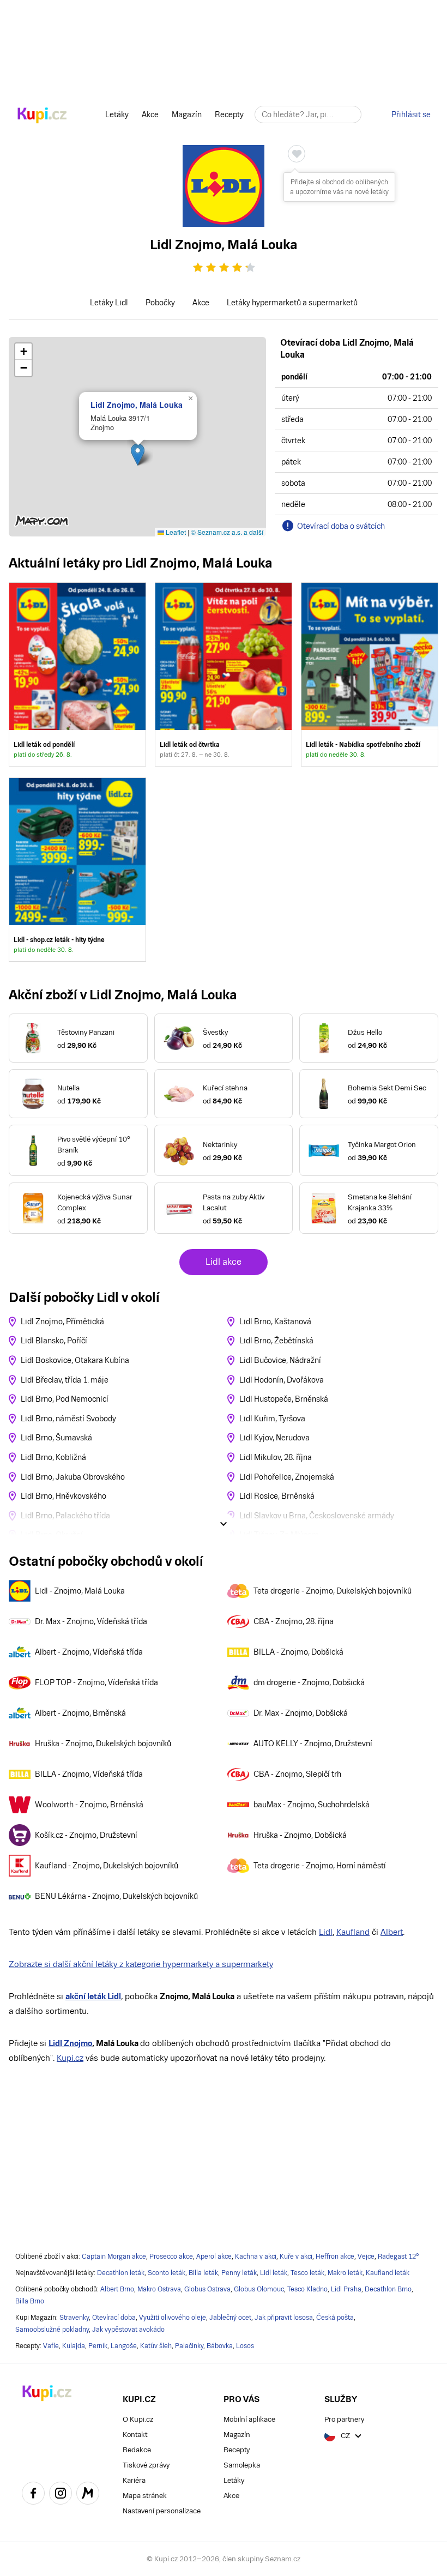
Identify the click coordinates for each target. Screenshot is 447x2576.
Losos (245, 2346)
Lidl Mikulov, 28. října (276, 1457)
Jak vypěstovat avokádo (128, 2330)
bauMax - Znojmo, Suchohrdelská (312, 1805)
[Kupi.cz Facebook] (33, 2495)
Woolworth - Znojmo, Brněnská (89, 1805)
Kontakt (135, 2435)
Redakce (137, 2450)
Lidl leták (274, 2273)
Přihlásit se (411, 114)
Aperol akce (214, 2257)
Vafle (51, 2346)
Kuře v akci (296, 2257)
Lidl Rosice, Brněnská (277, 1496)
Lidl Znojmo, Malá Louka (137, 405)
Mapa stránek (145, 2496)
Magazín (187, 114)
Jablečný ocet (230, 2318)
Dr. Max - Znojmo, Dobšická (301, 1713)
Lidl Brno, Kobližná (53, 1457)
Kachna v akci (256, 2257)
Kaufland (353, 1932)
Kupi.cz (70, 2058)
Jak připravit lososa (284, 2318)
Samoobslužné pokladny (52, 2330)
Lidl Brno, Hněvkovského (64, 1496)
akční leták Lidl (93, 1996)
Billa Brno (30, 2301)
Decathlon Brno (388, 2289)
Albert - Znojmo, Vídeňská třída (89, 1652)
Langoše (124, 2346)
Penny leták (239, 2273)
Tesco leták (307, 2273)
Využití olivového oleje (173, 2318)
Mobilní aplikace (249, 2419)
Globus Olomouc (259, 2289)
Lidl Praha (346, 2289)
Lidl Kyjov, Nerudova (274, 1438)
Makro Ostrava (159, 2289)
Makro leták (345, 2273)
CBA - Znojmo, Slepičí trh (297, 1774)
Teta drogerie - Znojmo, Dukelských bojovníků (333, 1591)
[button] (138, 454)
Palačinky (189, 2346)
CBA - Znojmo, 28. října (294, 1621)
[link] (77, 674)
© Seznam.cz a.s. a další (227, 532)
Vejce (366, 2257)
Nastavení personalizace (162, 2511)
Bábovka (220, 2346)
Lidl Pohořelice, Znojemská (287, 1477)
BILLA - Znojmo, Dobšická (298, 1652)
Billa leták (203, 2273)
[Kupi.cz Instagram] (61, 2495)
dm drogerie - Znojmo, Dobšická (309, 1682)
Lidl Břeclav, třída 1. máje (65, 1380)
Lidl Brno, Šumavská (56, 1438)
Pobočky (160, 303)
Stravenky (74, 2318)
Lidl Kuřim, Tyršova (272, 1419)
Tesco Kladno (307, 2289)
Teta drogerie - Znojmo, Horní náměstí (320, 1866)
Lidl (326, 1932)
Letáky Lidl (109, 303)
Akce (150, 114)
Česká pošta (335, 2318)
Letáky (117, 114)
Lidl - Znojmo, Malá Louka (80, 1591)
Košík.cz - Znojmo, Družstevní (86, 1835)
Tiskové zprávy (146, 2465)
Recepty (229, 114)
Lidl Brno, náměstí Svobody (68, 1419)
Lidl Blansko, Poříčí (54, 1341)
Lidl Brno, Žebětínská (276, 1341)
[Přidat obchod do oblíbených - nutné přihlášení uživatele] (297, 154)
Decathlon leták (121, 2273)
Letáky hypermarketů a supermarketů (292, 303)
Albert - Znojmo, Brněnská (80, 1713)
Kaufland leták (388, 2273)
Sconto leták (167, 2273)
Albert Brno (117, 2289)
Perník (98, 2346)
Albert (392, 1932)
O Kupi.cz (138, 2419)
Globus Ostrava (207, 2289)
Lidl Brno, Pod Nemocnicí (65, 1399)
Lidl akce (224, 1262)
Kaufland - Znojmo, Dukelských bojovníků (107, 1866)
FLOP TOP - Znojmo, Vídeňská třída (96, 1682)
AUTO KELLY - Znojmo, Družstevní (313, 1744)
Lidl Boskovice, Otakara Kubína (75, 1360)
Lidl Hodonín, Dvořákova (282, 1380)
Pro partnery (344, 2419)
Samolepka (242, 2465)
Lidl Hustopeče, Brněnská (284, 1399)
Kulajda (74, 2346)
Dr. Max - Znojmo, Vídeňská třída (91, 1621)
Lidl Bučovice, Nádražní (280, 1360)
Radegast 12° (398, 2257)
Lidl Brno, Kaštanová (275, 1322)
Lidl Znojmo (70, 2043)
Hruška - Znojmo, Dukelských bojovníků (103, 1744)
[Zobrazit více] (224, 1524)
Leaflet (175, 532)
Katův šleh (156, 2346)
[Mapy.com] (88, 2495)
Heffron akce (335, 2257)
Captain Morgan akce (114, 2257)
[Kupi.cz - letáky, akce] (42, 116)
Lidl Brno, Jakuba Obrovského (73, 1477)
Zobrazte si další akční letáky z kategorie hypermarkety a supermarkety (141, 1964)
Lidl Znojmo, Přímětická (62, 1322)
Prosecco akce (171, 2257)
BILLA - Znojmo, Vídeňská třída (89, 1774)
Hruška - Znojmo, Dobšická (300, 1835)
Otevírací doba (114, 2318)
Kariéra (134, 2480)
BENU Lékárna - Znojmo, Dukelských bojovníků (116, 1896)
